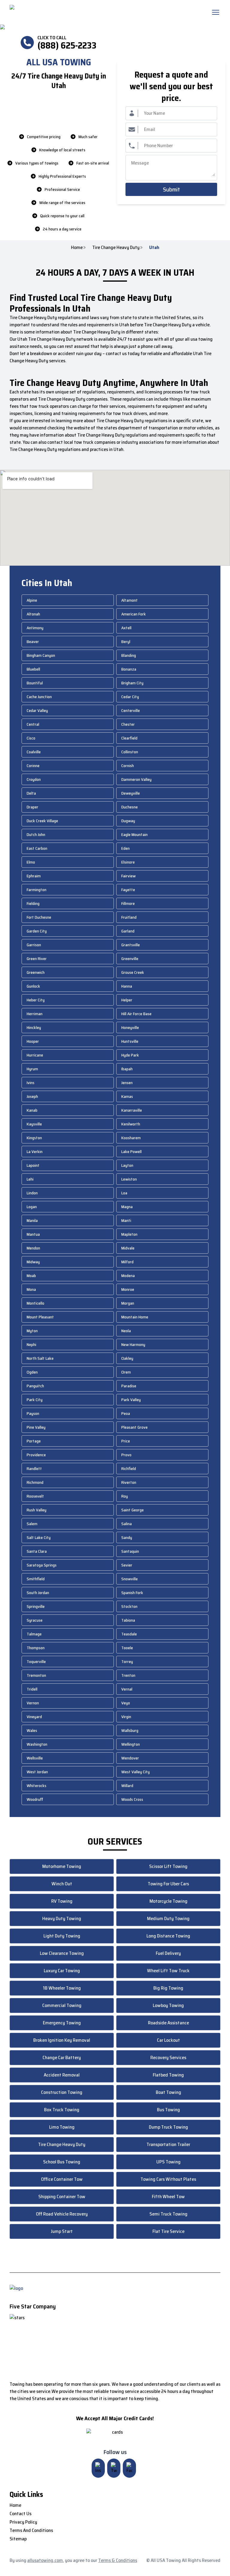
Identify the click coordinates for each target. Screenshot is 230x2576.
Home (77, 248)
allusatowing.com (45, 2560)
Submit (171, 189)
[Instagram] (98, 2468)
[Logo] (60, 12)
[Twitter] (114, 2468)
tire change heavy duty (116, 248)
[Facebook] (129, 2468)
